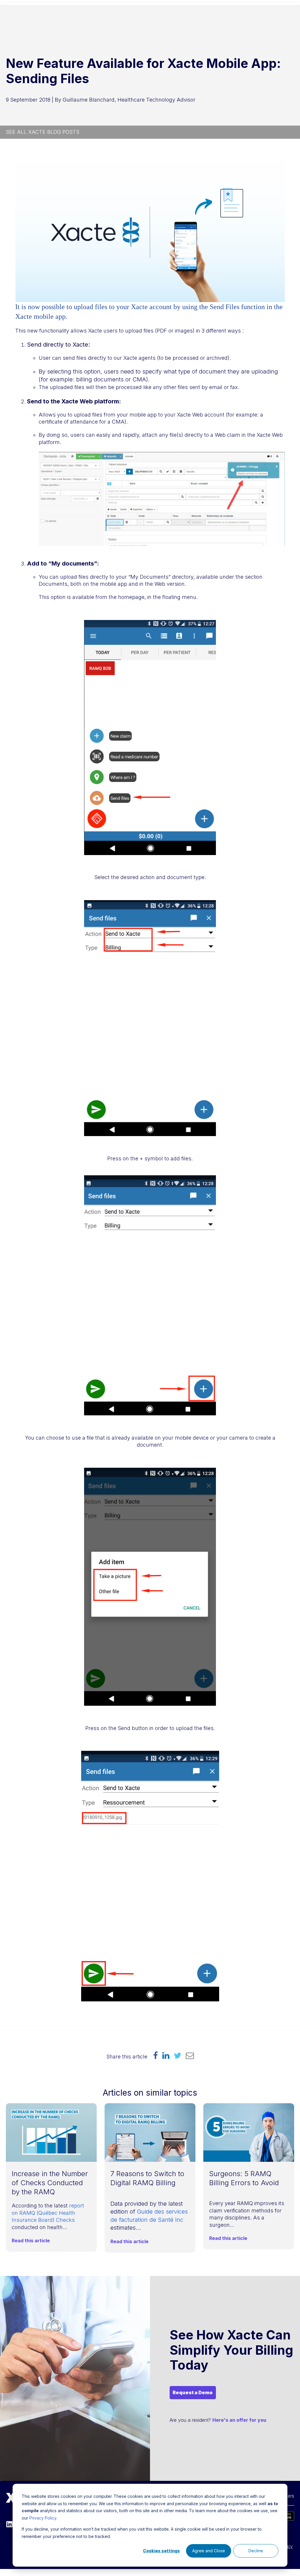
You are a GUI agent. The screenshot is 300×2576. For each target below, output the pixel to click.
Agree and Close (209, 2551)
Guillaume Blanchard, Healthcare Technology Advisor (129, 100)
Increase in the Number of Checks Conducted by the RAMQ (50, 2183)
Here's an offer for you (239, 2420)
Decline (256, 2551)
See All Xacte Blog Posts (43, 132)
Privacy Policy (43, 2518)
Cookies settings (161, 2551)
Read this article (31, 2241)
